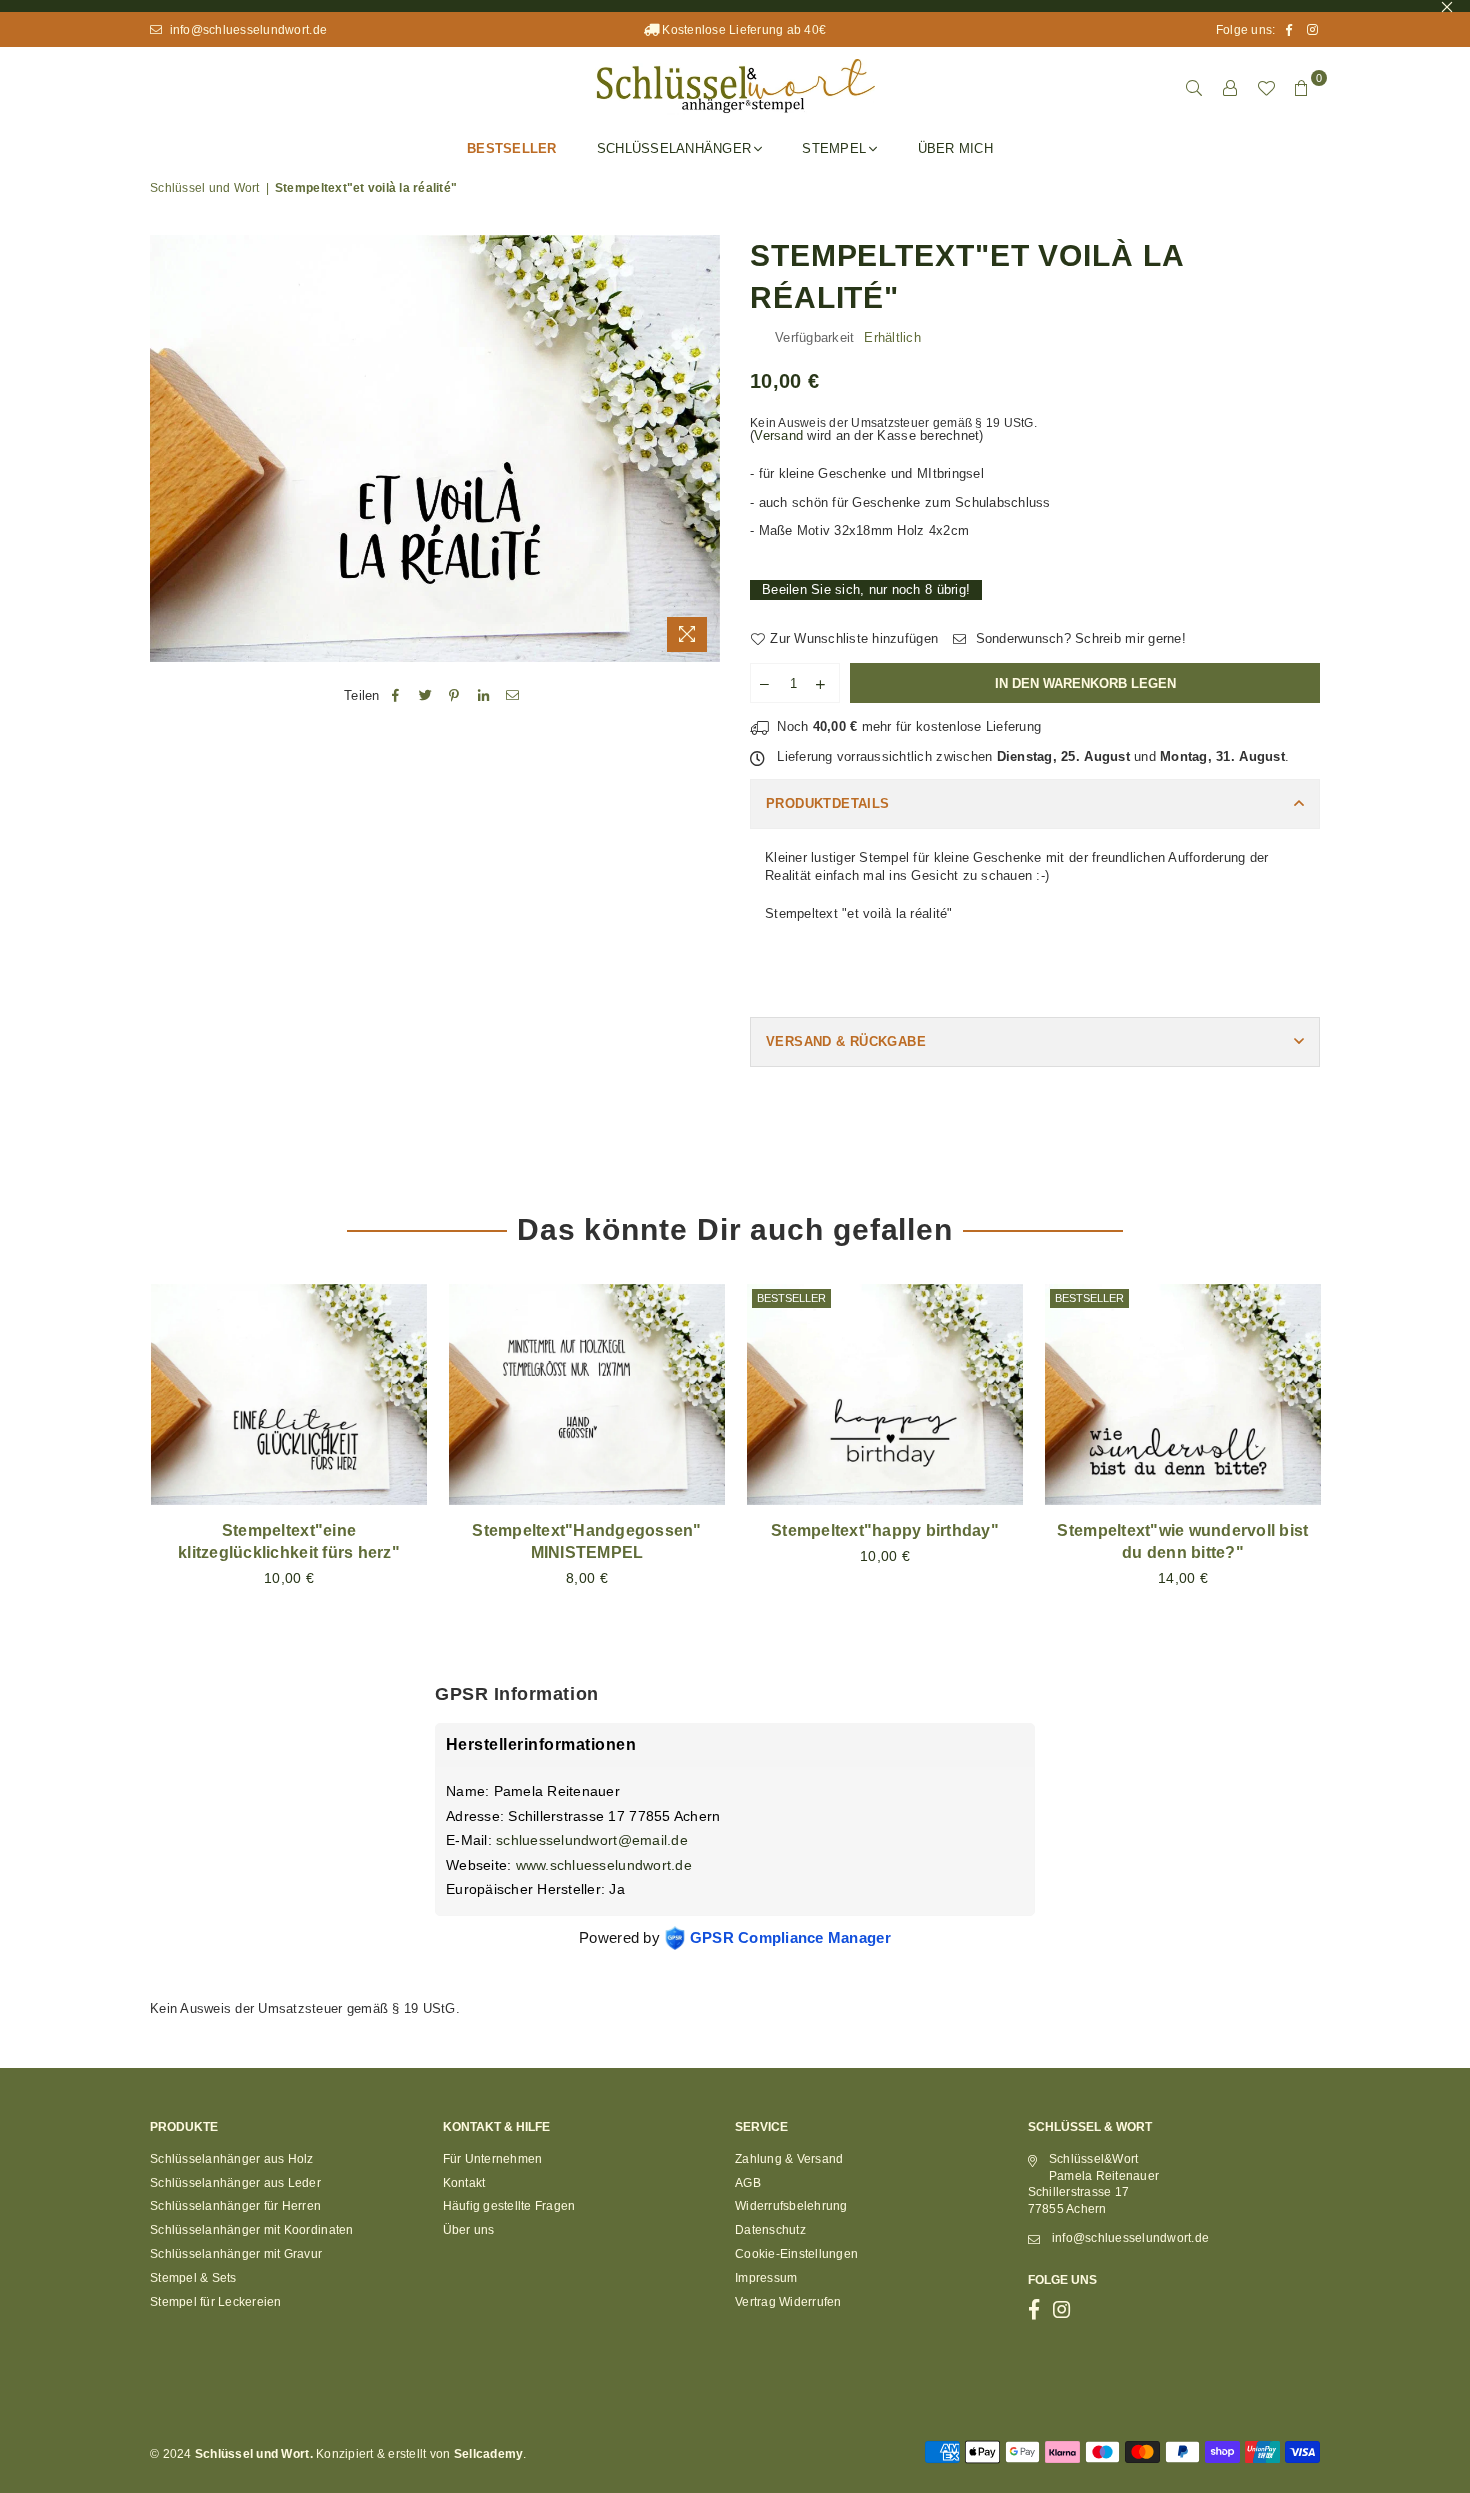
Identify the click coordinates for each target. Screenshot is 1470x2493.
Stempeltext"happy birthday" (885, 1530)
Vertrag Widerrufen (788, 2302)
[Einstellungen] (1230, 88)
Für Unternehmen (493, 2159)
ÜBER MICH (955, 148)
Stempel (834, 148)
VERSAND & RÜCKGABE (846, 1041)
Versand (778, 435)
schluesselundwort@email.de (592, 1840)
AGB (748, 2183)
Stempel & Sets (193, 2278)
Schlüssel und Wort (205, 188)
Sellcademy (489, 2454)
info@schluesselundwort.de (246, 30)
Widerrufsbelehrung (791, 2206)
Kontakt (464, 2183)
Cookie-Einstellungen (796, 2254)
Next (1352, 1457)
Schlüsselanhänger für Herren (235, 2206)
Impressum (766, 2278)
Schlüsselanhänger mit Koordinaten (252, 2230)
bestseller (791, 1298)
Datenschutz (770, 2230)
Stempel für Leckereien (216, 2302)
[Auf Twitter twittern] (425, 696)
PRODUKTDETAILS (827, 803)
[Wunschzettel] (1266, 88)
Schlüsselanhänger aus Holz (232, 2159)
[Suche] (1194, 88)
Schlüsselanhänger (674, 148)
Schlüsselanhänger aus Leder (235, 2183)
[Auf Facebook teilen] (396, 696)
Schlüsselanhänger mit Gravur (236, 2254)
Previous (117, 1457)
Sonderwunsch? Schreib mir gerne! (1078, 638)
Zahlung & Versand (789, 2159)
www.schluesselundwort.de (604, 1865)
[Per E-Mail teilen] (513, 696)
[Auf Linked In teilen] (484, 696)
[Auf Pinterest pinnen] (454, 696)
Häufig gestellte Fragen (509, 2206)
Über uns (469, 2230)
